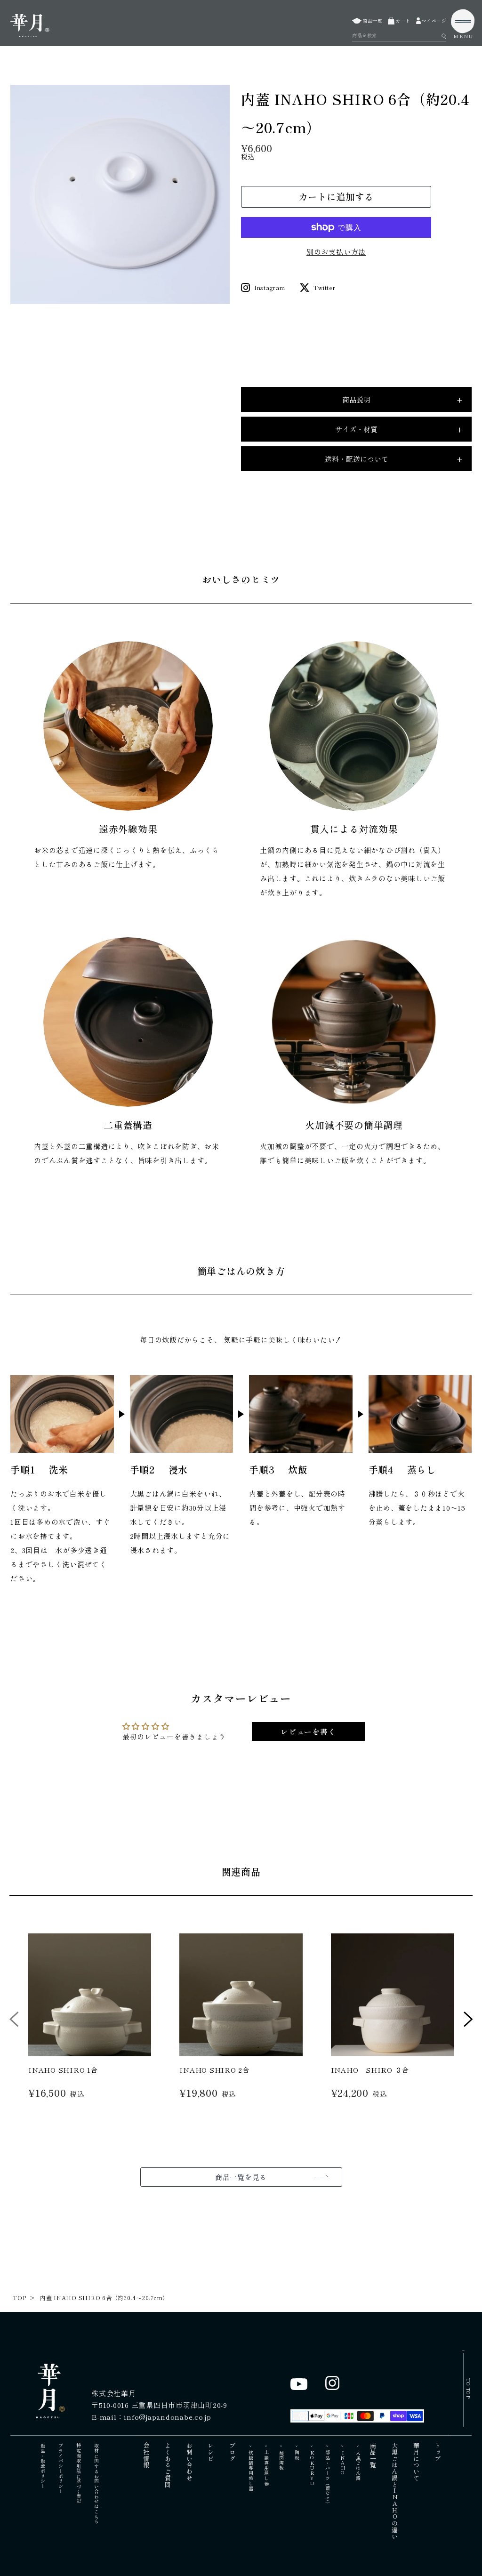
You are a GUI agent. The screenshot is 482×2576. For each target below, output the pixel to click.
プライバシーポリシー (60, 2469)
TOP (19, 2298)
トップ (438, 2452)
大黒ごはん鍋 (358, 2466)
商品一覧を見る (241, 2177)
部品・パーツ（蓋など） (327, 2478)
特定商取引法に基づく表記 (78, 2474)
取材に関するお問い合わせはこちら (96, 2484)
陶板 (297, 2455)
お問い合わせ (189, 2462)
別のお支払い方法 (336, 252)
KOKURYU (312, 2468)
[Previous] (14, 2022)
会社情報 (147, 2455)
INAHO (343, 2463)
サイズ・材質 (399, 429)
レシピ (211, 2452)
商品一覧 (374, 2455)
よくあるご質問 (168, 2465)
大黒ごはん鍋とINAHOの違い (395, 2491)
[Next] (468, 2022)
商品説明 (402, 400)
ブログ (232, 2452)
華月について (416, 2462)
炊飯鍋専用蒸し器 (251, 2471)
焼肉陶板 (282, 2460)
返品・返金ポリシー (43, 2466)
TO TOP (469, 2388)
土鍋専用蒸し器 (266, 2468)
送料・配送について (394, 459)
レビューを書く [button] (308, 1731)
